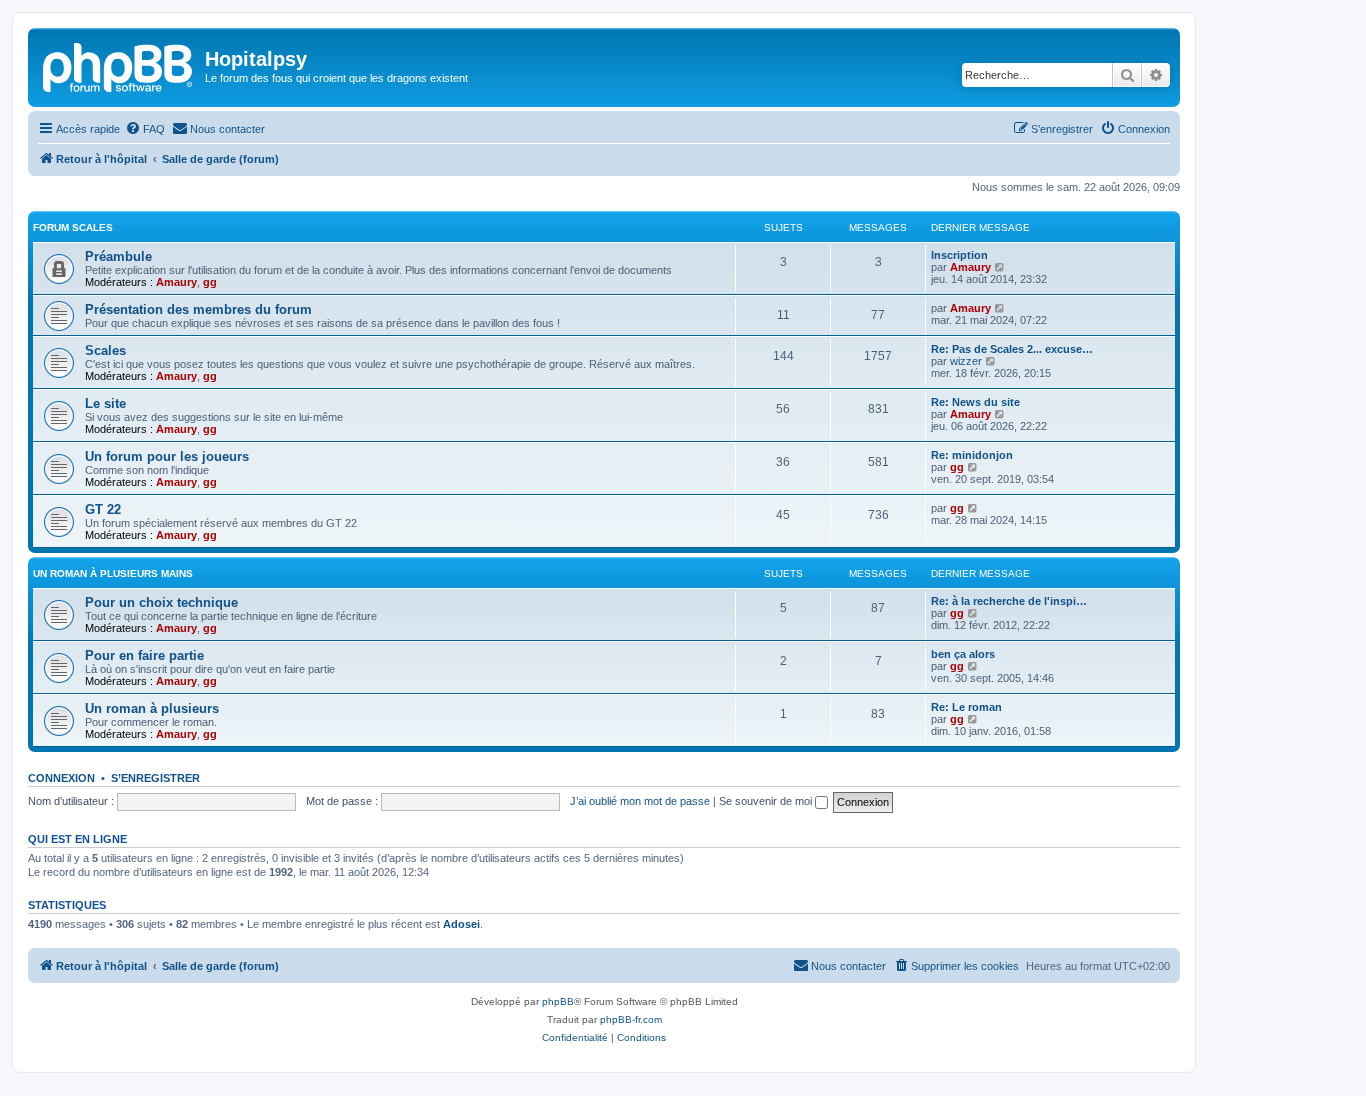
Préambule (118, 256)
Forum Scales (73, 227)
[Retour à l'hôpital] (119, 65)
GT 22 (103, 509)
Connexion (61, 778)
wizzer (966, 361)
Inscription (959, 255)
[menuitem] (145, 129)
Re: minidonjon (972, 455)
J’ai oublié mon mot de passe (640, 801)
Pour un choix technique (161, 602)
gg (210, 282)
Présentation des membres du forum (198, 309)
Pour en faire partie (144, 655)
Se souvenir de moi (767, 801)
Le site (105, 403)
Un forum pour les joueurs (167, 456)
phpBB (558, 1001)
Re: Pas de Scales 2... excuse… (1012, 349)
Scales (105, 350)
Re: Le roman (966, 707)
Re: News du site (975, 402)
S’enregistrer (155, 778)
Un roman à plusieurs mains (113, 573)
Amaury (176, 282)
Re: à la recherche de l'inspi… (1009, 601)
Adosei (461, 924)
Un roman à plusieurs (152, 708)
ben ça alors (963, 654)
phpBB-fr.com (631, 1019)
